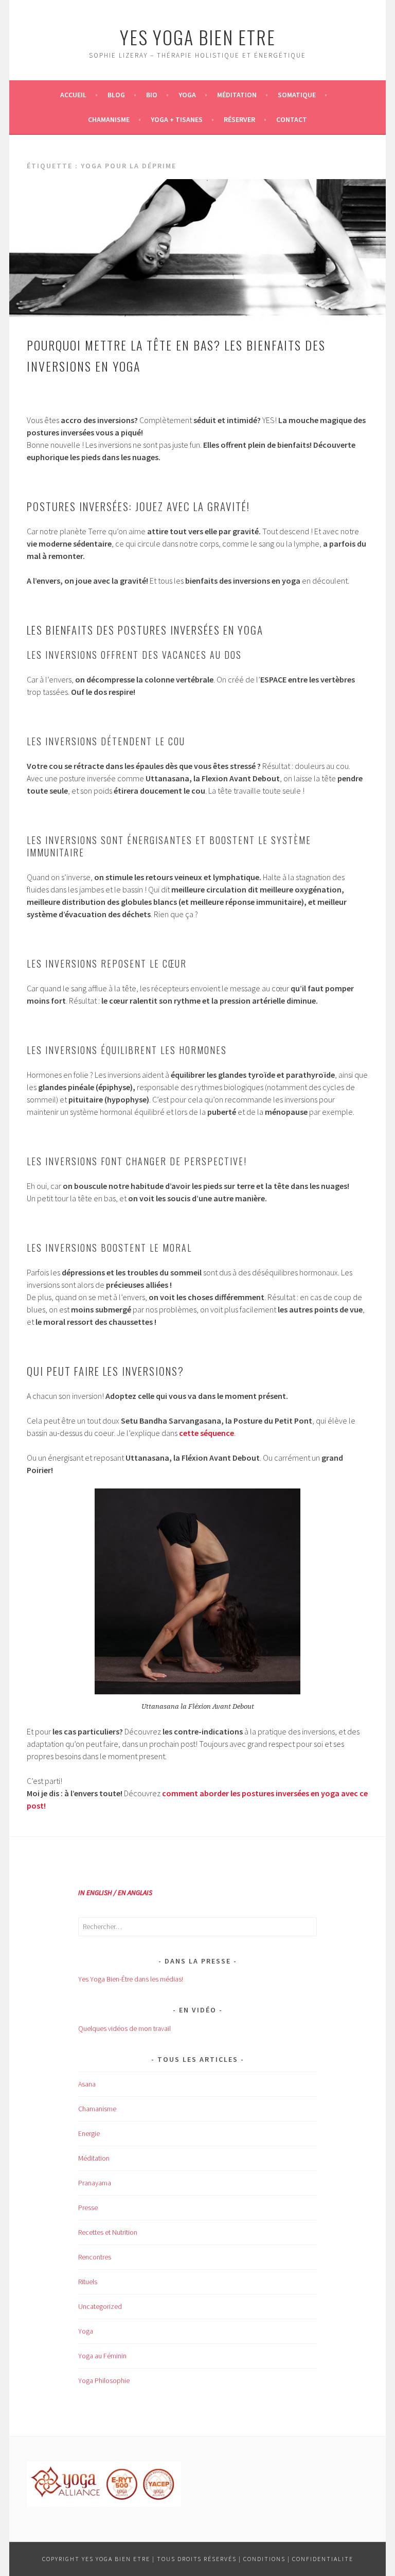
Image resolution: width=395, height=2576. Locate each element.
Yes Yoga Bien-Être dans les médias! (131, 1979)
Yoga (187, 95)
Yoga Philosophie (104, 2380)
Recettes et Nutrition (108, 2232)
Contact (292, 119)
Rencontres (95, 2257)
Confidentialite (323, 2559)
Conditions (264, 2559)
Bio (152, 95)
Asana (87, 2084)
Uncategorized (100, 2306)
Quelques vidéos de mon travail (124, 2028)
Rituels (88, 2282)
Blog (116, 95)
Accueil (73, 95)
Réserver (239, 119)
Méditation (237, 95)
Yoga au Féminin (102, 2356)
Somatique (297, 95)
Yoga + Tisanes (177, 119)
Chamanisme (109, 119)
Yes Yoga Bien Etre (198, 37)
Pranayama (95, 2183)
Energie (89, 2133)
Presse (88, 2207)
